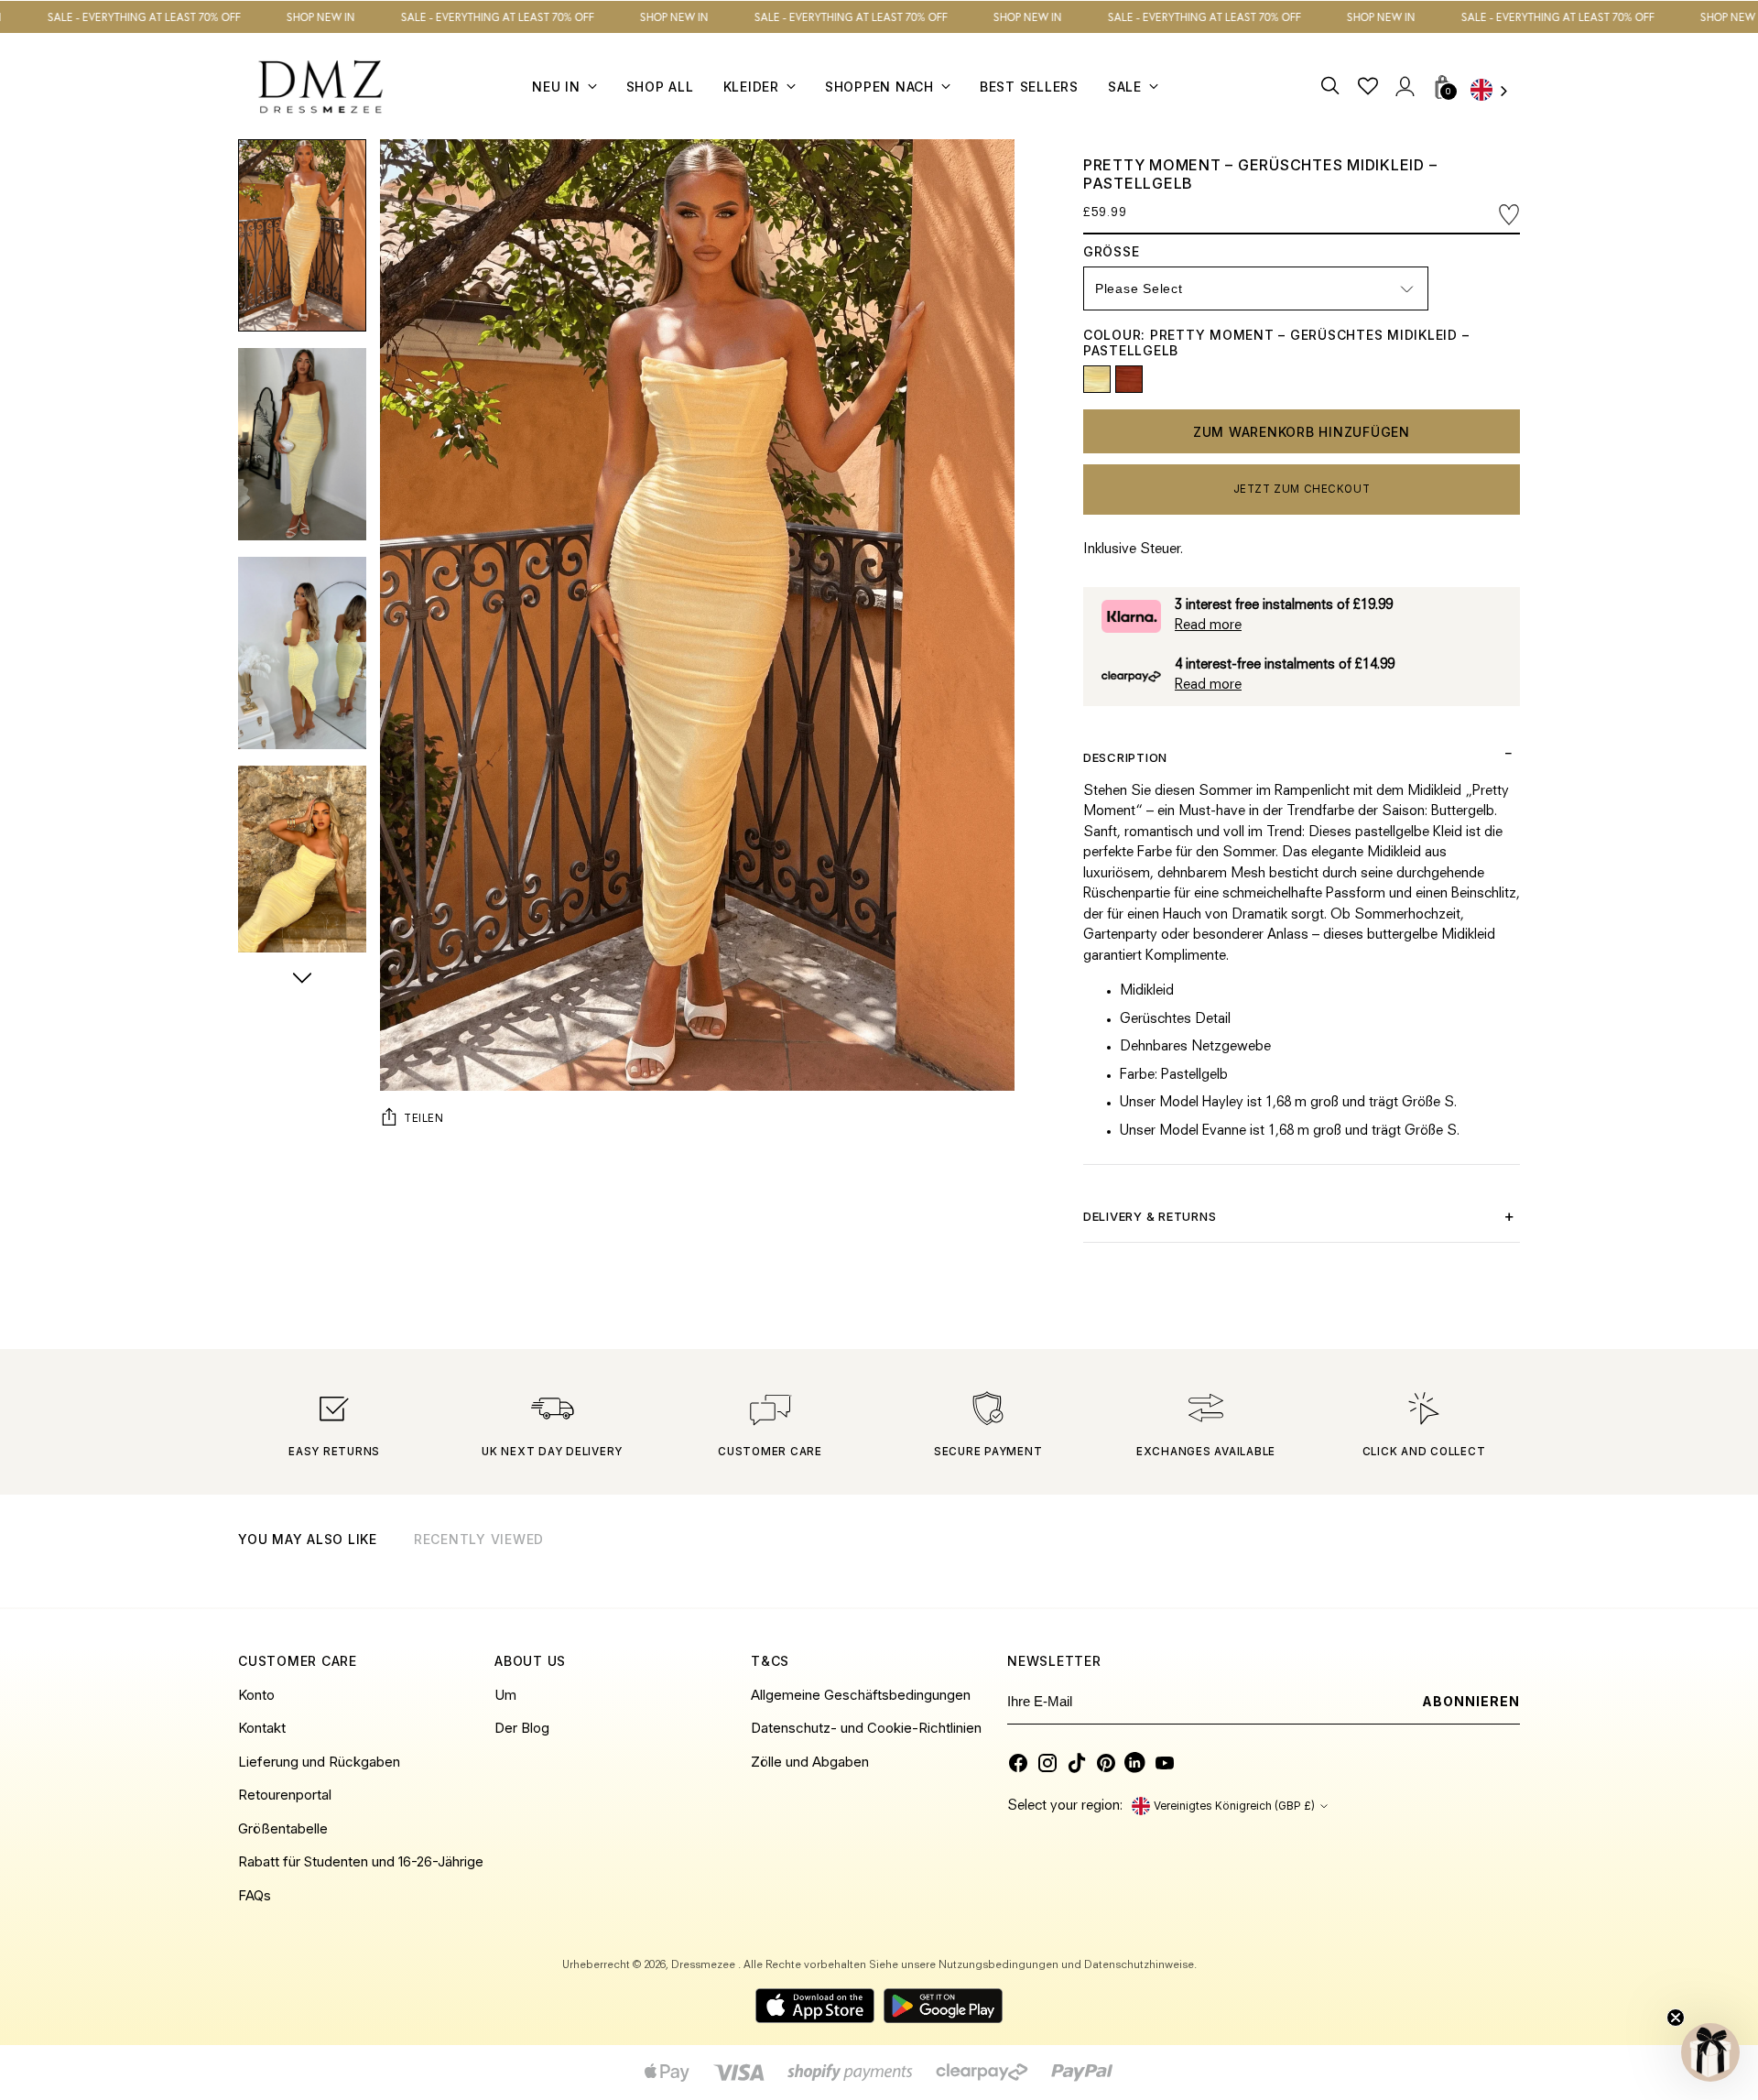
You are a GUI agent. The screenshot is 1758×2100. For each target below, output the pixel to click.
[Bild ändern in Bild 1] (302, 235)
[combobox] (1495, 92)
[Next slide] (1504, 1562)
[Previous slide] (1460, 1562)
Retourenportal (285, 1795)
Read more (1208, 626)
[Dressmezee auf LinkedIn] (1135, 1763)
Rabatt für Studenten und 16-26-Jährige (361, 1861)
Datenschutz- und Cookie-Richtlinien (866, 1728)
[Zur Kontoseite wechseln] (1404, 87)
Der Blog (522, 1728)
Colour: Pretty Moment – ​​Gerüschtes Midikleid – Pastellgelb (1276, 343)
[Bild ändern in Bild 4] (302, 862)
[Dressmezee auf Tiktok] (1077, 1763)
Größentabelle (283, 1828)
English (1495, 92)
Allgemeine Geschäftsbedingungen (861, 1695)
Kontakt (262, 1728)
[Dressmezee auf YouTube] (1165, 1763)
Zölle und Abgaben (810, 1762)
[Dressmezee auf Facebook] (1018, 1763)
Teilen (424, 1118)
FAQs (255, 1895)
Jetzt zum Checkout (1302, 489)
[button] (1710, 2052)
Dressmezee (705, 1965)
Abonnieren (1471, 1701)
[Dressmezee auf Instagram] (1047, 1763)
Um (505, 1695)
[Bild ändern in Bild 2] (302, 444)
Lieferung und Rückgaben (319, 1762)
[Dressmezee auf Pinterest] (1106, 1763)
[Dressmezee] (320, 87)
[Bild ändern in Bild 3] (302, 653)
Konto (256, 1695)
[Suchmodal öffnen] (1331, 87)
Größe (1134, 251)
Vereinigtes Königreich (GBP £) (1234, 1806)
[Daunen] (302, 980)
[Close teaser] (1676, 2018)
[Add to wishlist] (1509, 215)
